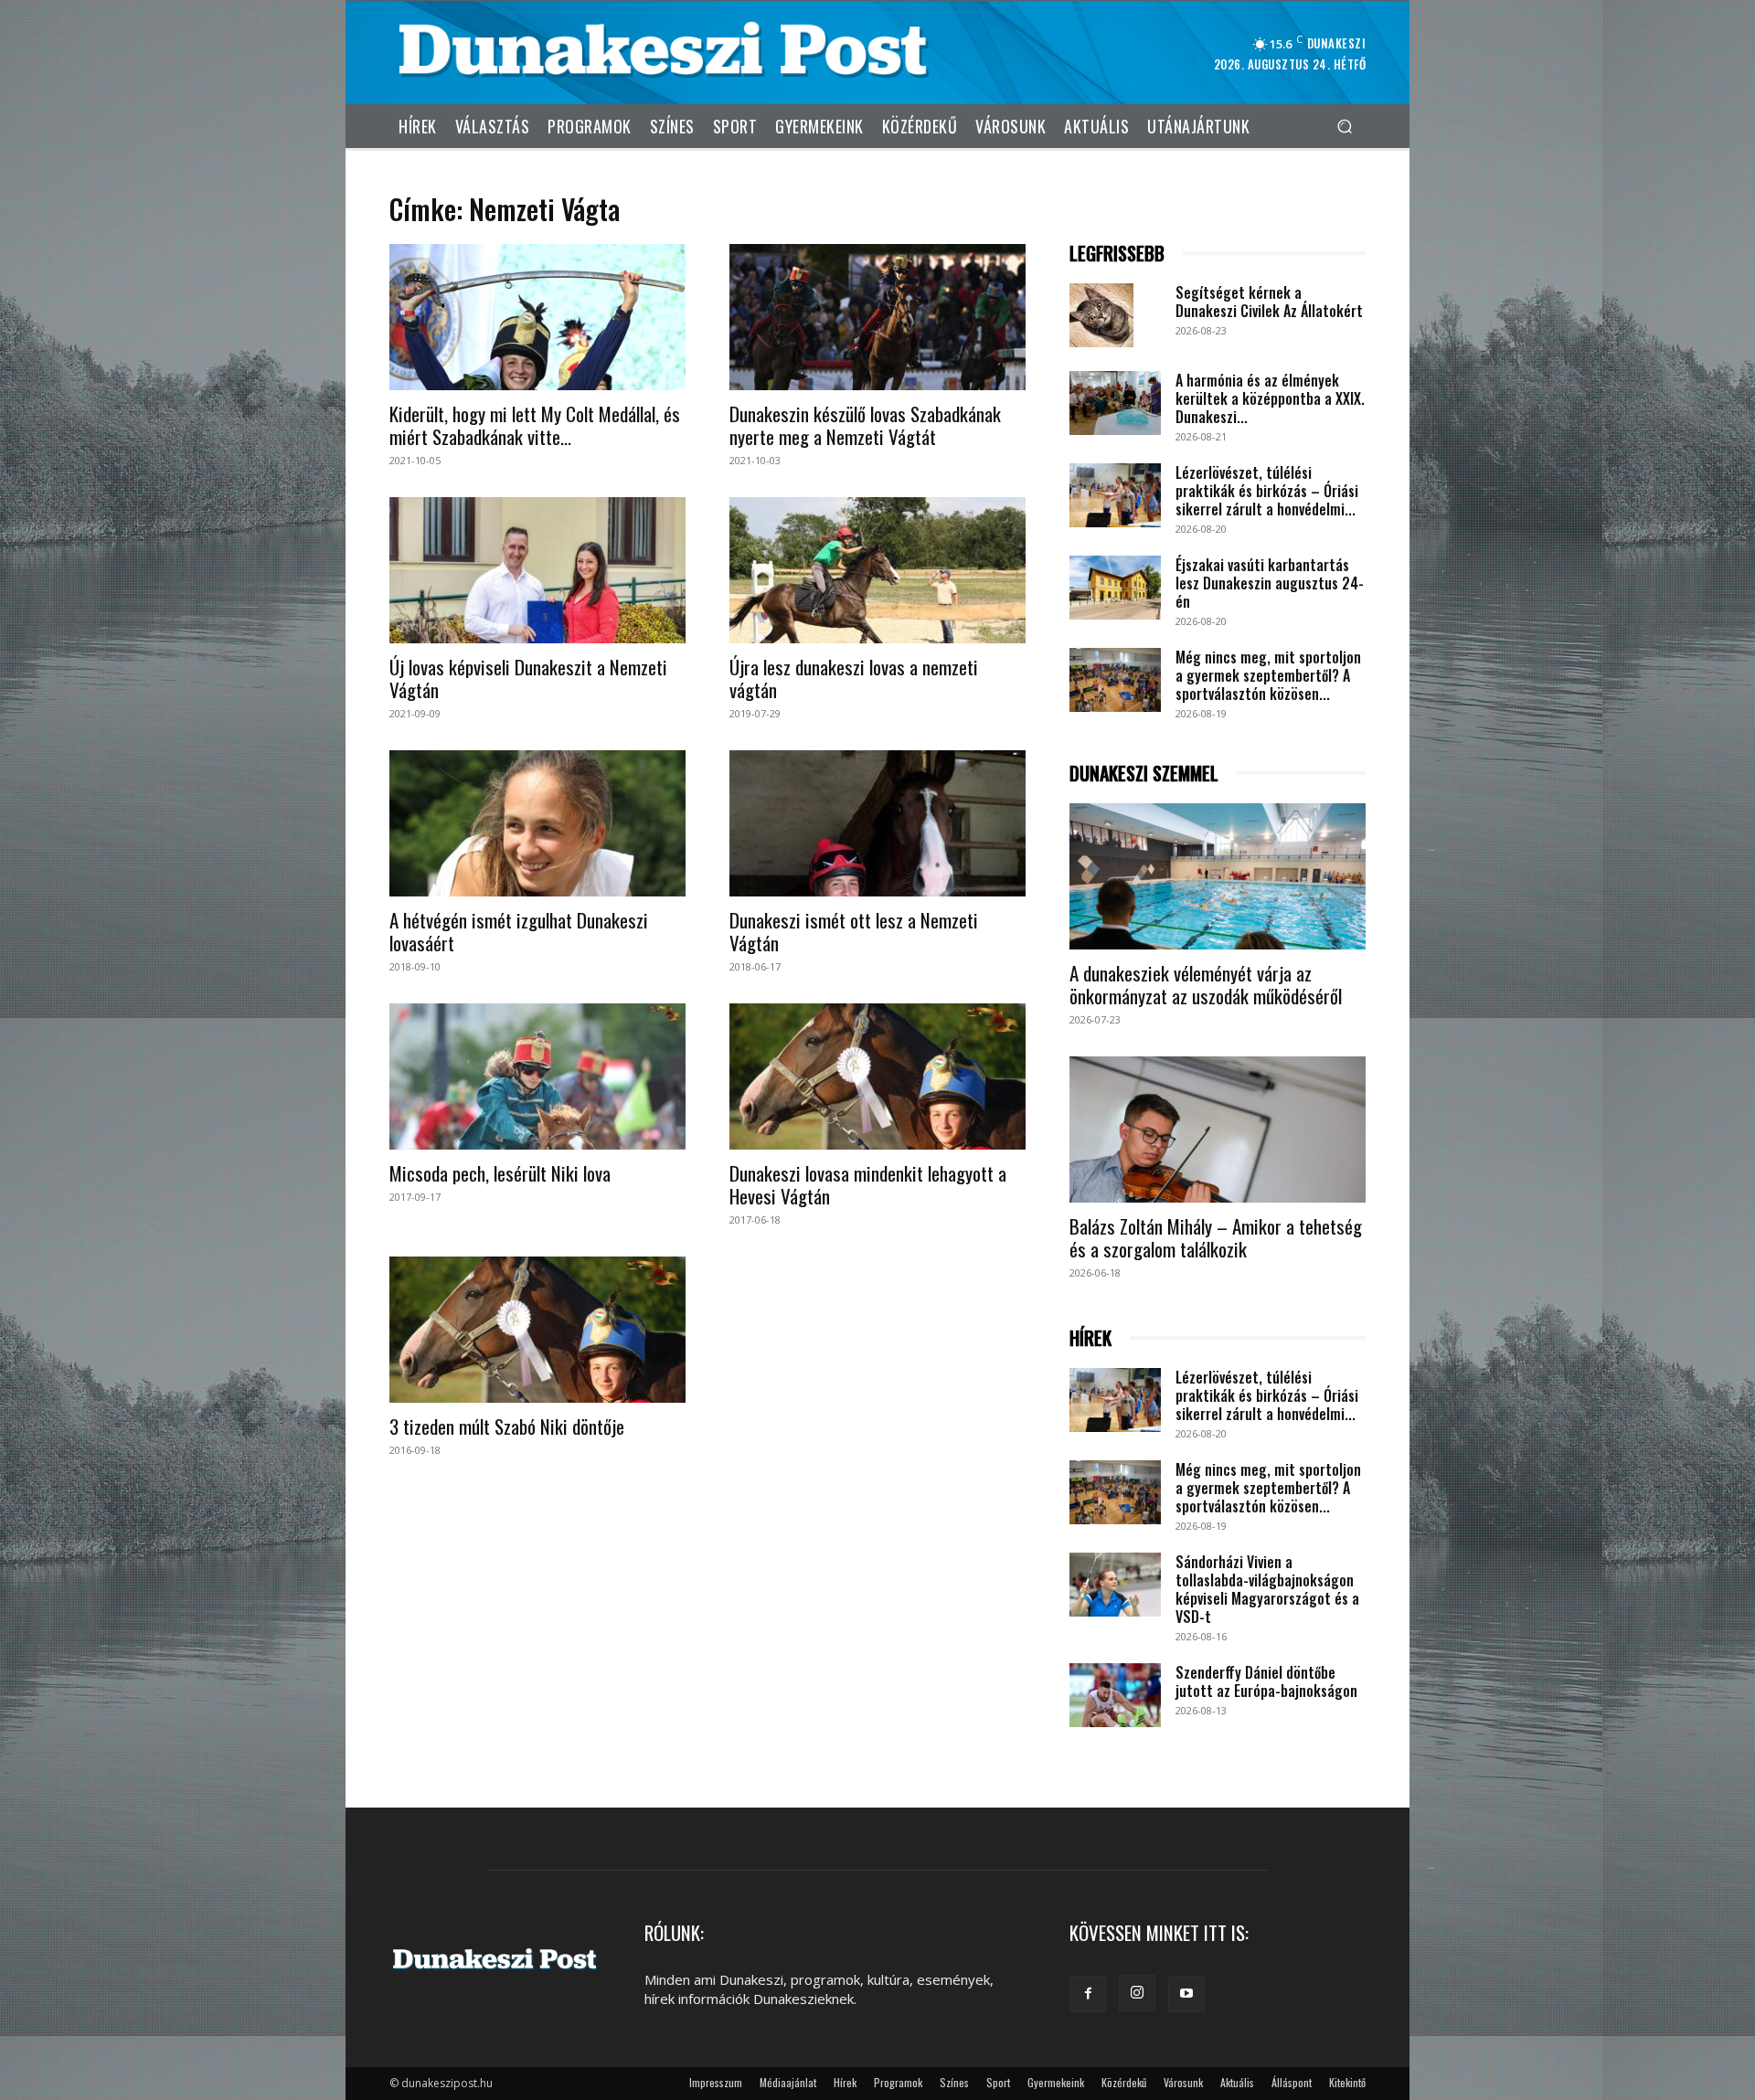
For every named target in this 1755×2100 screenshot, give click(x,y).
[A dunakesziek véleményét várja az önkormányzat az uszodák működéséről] (1218, 876)
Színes (954, 2082)
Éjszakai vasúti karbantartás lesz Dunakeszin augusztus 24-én (1270, 583)
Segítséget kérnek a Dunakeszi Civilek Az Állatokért (1269, 302)
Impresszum (716, 2082)
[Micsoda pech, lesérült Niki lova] (537, 1077)
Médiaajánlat (788, 2082)
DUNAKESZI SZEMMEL (1144, 774)
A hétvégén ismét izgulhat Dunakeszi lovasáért (519, 931)
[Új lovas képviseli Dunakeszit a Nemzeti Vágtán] (537, 570)
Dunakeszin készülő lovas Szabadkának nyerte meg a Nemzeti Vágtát (865, 425)
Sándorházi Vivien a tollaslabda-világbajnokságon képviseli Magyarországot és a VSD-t (1267, 1589)
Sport (998, 2082)
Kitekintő (1347, 2082)
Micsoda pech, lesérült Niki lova (500, 1173)
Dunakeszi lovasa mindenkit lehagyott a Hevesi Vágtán (868, 1184)
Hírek (845, 2082)
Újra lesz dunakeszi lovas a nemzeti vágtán (854, 678)
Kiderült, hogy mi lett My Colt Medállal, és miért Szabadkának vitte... (535, 425)
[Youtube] (1186, 1994)
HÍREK (1090, 1338)
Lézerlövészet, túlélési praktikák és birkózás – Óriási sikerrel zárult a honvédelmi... (1267, 491)
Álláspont (1292, 2082)
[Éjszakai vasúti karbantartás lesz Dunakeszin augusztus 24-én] (1115, 588)
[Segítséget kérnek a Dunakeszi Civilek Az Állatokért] (1101, 315)
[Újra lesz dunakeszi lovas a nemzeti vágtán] (877, 570)
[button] (1344, 126)
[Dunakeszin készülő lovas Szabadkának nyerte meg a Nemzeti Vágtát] (877, 317)
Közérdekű (1124, 2082)
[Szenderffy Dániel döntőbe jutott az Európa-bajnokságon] (1115, 1695)
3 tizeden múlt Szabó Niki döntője (507, 1426)
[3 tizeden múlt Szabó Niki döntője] (537, 1330)
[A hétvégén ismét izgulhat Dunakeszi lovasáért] (537, 823)
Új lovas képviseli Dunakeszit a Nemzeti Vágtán (528, 678)
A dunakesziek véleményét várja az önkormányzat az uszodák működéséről (1206, 984)
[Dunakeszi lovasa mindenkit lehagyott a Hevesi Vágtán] (877, 1077)
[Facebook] (1088, 1994)
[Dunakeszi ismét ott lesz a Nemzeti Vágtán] (877, 823)
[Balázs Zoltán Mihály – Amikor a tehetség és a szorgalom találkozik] (1218, 1130)
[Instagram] (1137, 1993)
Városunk (1183, 2082)
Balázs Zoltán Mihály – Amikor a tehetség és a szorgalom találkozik (1216, 1237)
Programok (898, 2082)
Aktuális (1237, 2082)
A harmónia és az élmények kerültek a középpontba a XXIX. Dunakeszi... (1270, 398)
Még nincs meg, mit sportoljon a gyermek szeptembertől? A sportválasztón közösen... (1268, 675)
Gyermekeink (1056, 2082)
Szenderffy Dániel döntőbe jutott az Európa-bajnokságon (1266, 1681)
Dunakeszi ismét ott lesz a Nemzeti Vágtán (854, 931)
